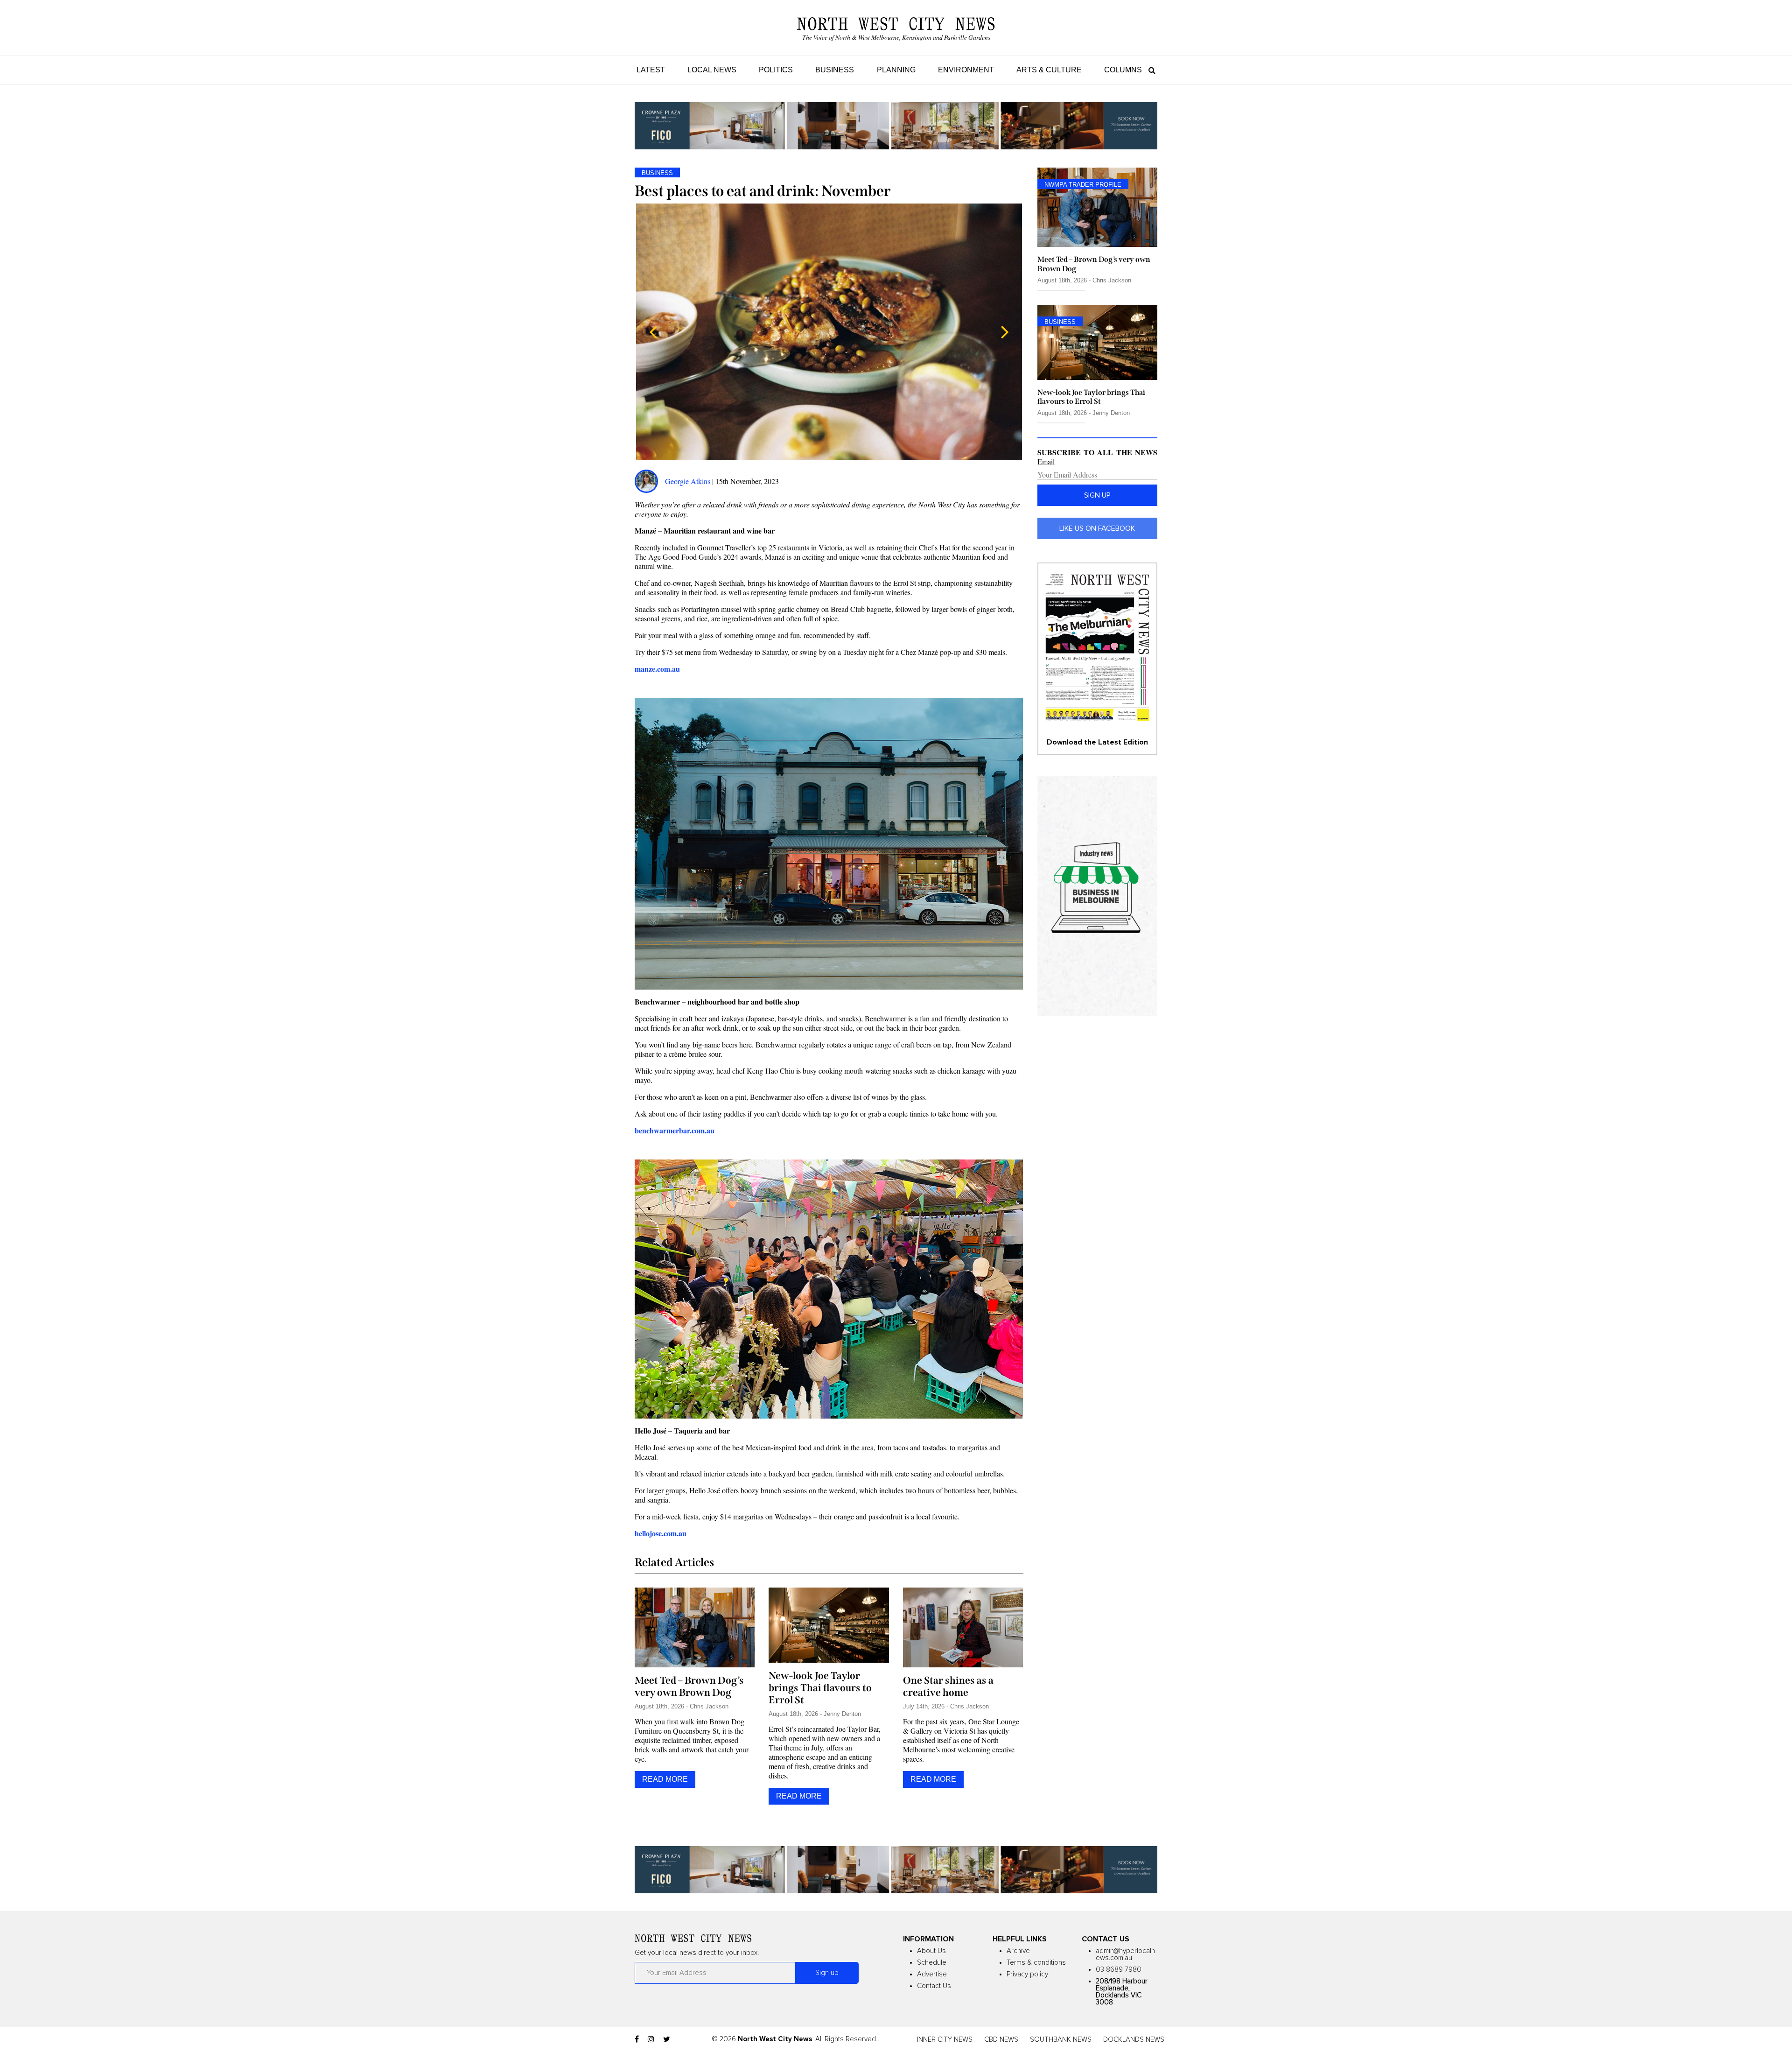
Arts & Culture (1049, 70)
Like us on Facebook (1097, 528)
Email (1046, 462)
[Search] (1150, 70)
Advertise (932, 1974)
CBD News (1001, 2040)
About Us (931, 1951)
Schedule (932, 1963)
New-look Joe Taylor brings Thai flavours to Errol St (820, 1688)
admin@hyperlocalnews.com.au (1125, 1954)
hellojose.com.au (661, 1533)
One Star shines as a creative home (948, 1687)
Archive (1018, 1951)
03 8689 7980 (1119, 1970)
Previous (653, 332)
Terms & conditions (1036, 1963)
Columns (1123, 70)
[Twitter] (667, 2039)
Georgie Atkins (688, 481)
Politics (776, 70)
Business (835, 70)
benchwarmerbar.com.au (675, 1130)
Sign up (1097, 495)
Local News (712, 70)
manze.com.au (657, 669)
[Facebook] (637, 2039)
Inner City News (945, 2040)
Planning (896, 70)
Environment (966, 70)
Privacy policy (1027, 1974)
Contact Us (934, 1986)
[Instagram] (651, 2039)
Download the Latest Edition (1097, 742)
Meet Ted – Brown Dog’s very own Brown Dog (689, 1687)
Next (1005, 332)
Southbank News (1061, 2040)
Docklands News (1134, 2040)
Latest (651, 70)
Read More (665, 1779)
